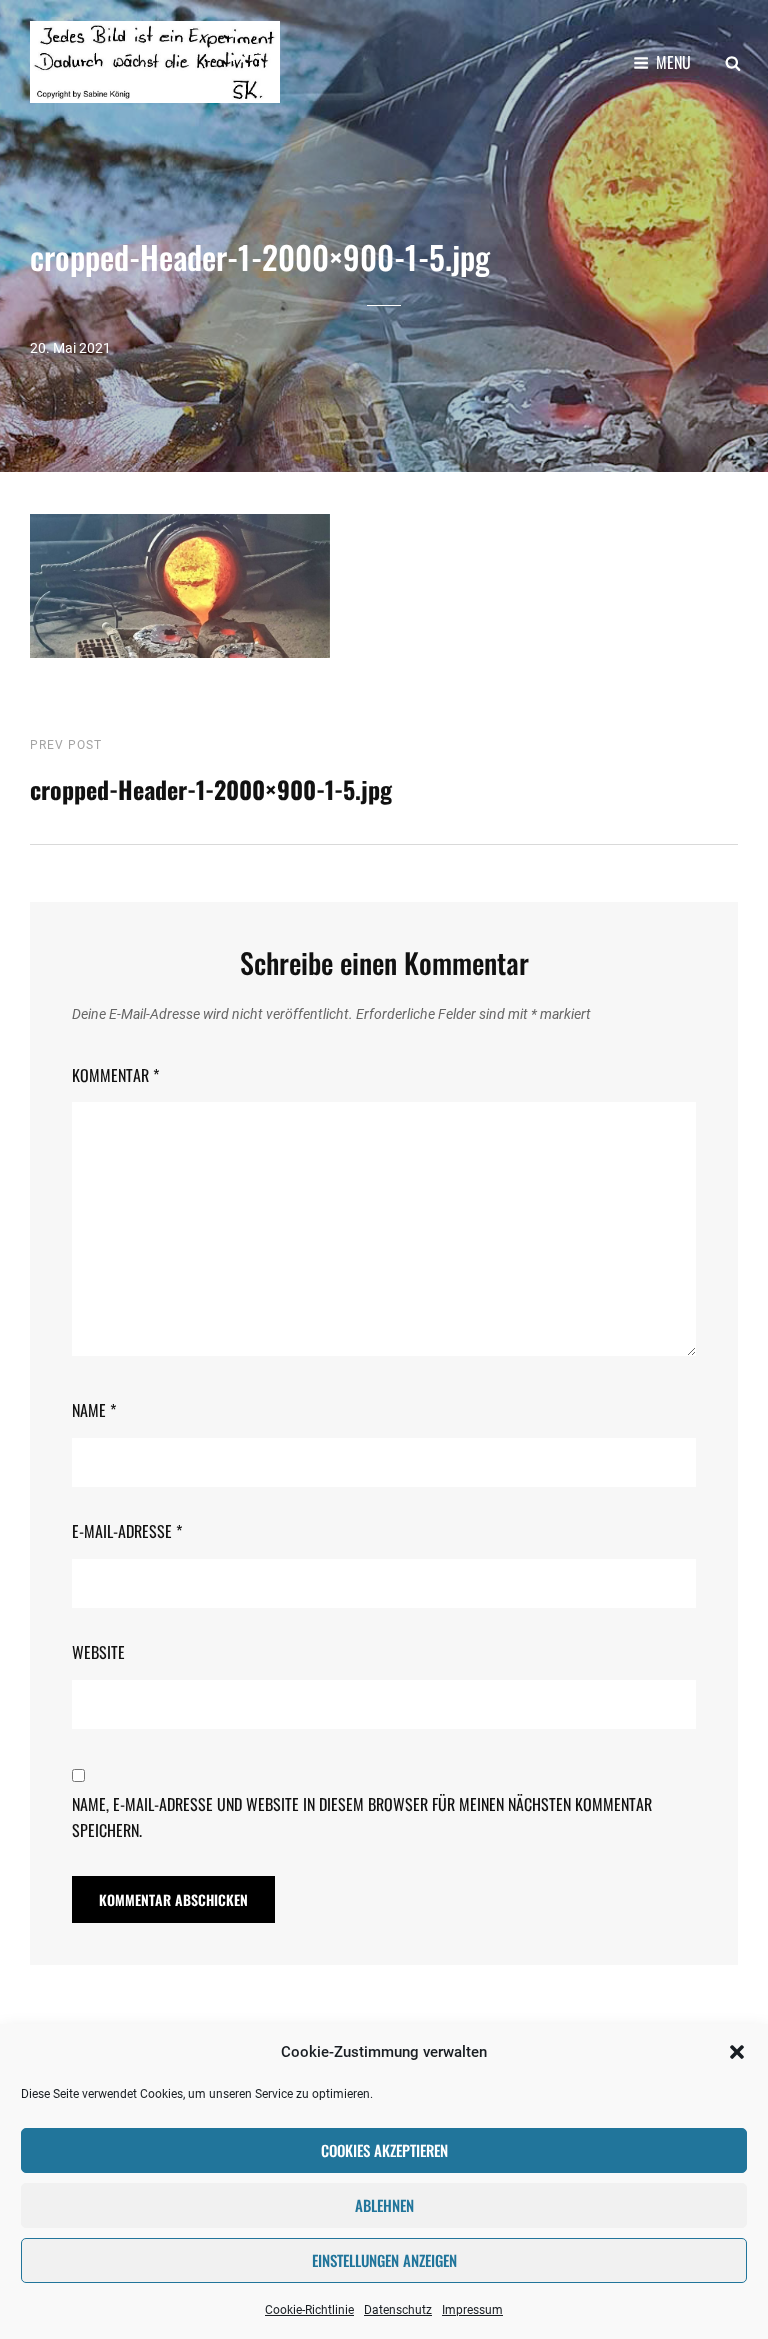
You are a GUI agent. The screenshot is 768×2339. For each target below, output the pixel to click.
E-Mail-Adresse (127, 1531)
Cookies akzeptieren (384, 2150)
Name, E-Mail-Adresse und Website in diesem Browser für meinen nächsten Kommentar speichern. (362, 1817)
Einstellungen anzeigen (384, 2260)
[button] (737, 2052)
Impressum (472, 2310)
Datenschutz (398, 2310)
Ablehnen (384, 2205)
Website (98, 1652)
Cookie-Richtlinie (309, 2310)
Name (94, 1410)
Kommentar (115, 1075)
